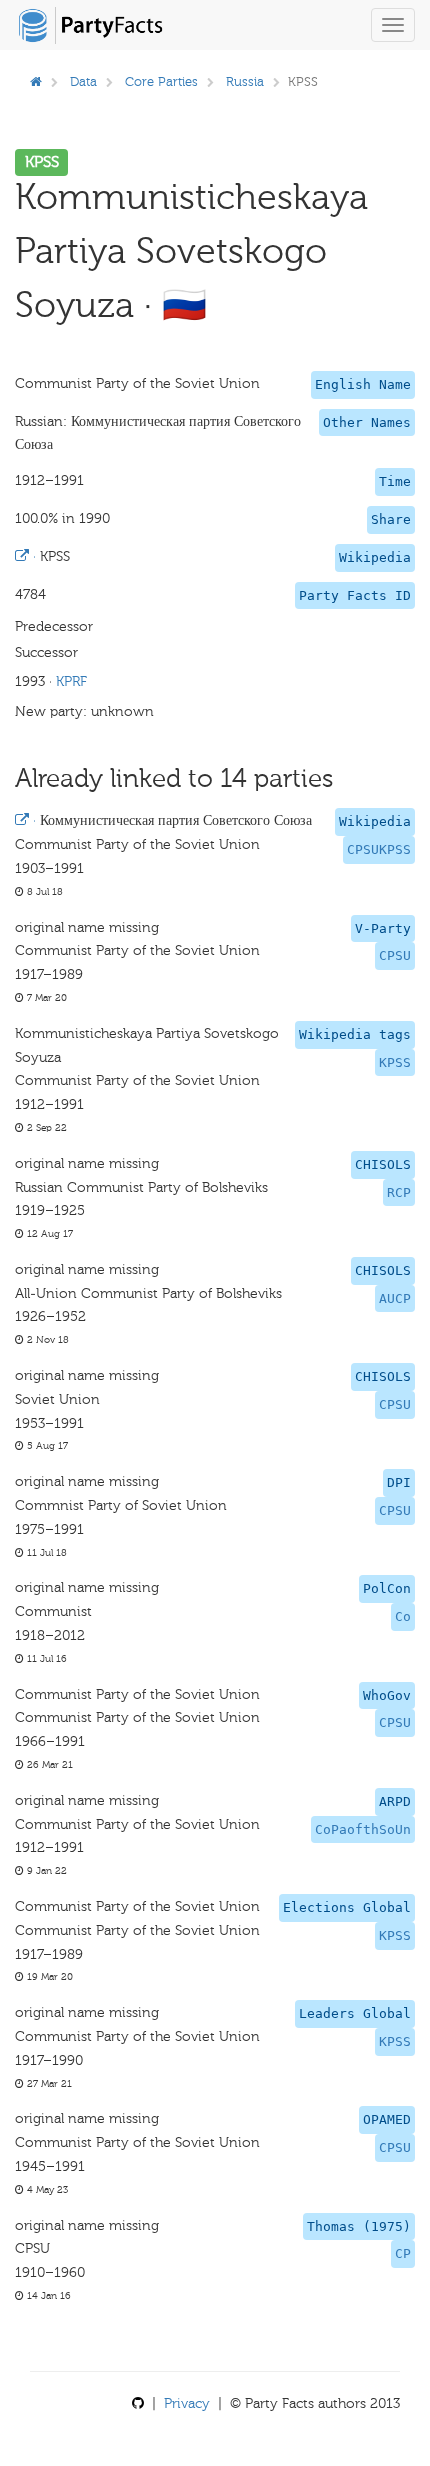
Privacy (187, 2403)
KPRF (71, 681)
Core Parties (161, 81)
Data (83, 81)
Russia (245, 81)
